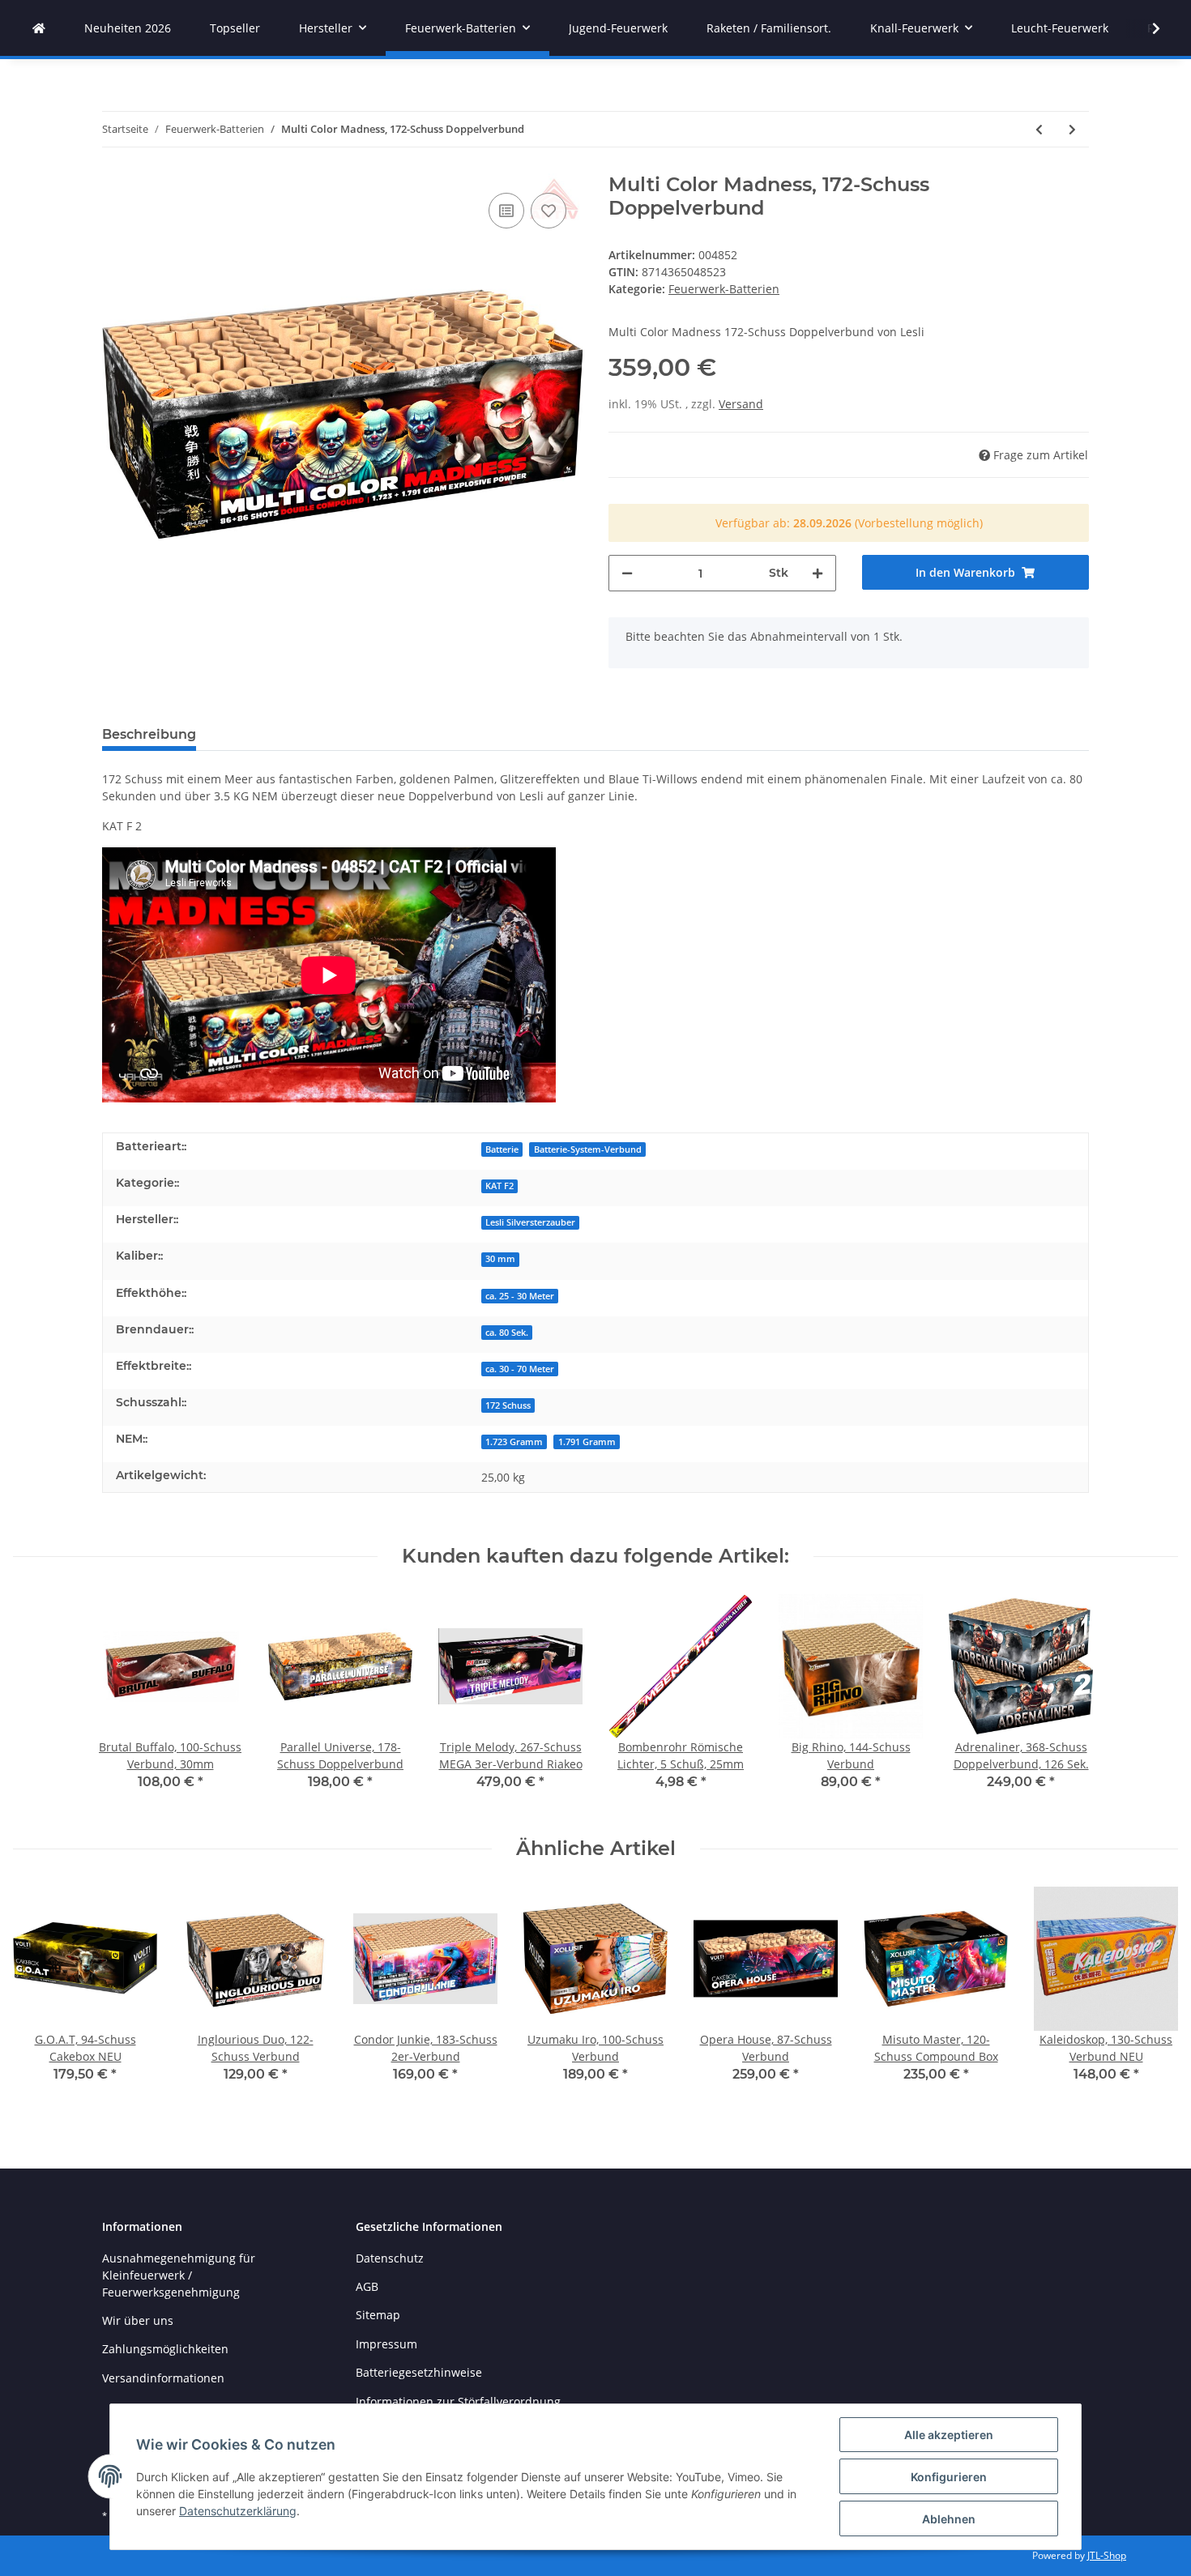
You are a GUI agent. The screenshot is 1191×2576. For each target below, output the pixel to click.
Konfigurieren (949, 2477)
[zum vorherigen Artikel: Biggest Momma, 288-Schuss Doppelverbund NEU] (1039, 129)
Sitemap (378, 2315)
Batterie (502, 1149)
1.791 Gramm (587, 1442)
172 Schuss (508, 1405)
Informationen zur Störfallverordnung (458, 2401)
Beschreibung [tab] (149, 734)
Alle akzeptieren (949, 2435)
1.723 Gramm (514, 1442)
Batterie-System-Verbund (588, 1149)
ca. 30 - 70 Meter (520, 1369)
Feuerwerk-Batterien (724, 289)
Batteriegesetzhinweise (419, 2372)
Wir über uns (138, 2320)
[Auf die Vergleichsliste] (506, 211)
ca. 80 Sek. (507, 1333)
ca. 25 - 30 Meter (520, 1296)
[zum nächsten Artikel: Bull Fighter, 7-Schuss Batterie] (1072, 129)
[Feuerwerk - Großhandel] (39, 28)
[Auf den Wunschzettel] (549, 211)
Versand (741, 404)
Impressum (386, 2344)
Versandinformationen (163, 2378)
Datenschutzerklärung (238, 2511)
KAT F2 (499, 1186)
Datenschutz (390, 2258)
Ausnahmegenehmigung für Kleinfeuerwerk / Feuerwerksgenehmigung (179, 2275)
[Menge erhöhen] (817, 573)
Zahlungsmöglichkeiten (165, 2349)
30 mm (500, 1259)
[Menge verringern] (627, 573)
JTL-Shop (1107, 2555)
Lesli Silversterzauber (530, 1222)
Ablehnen (949, 2519)
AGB (367, 2286)
